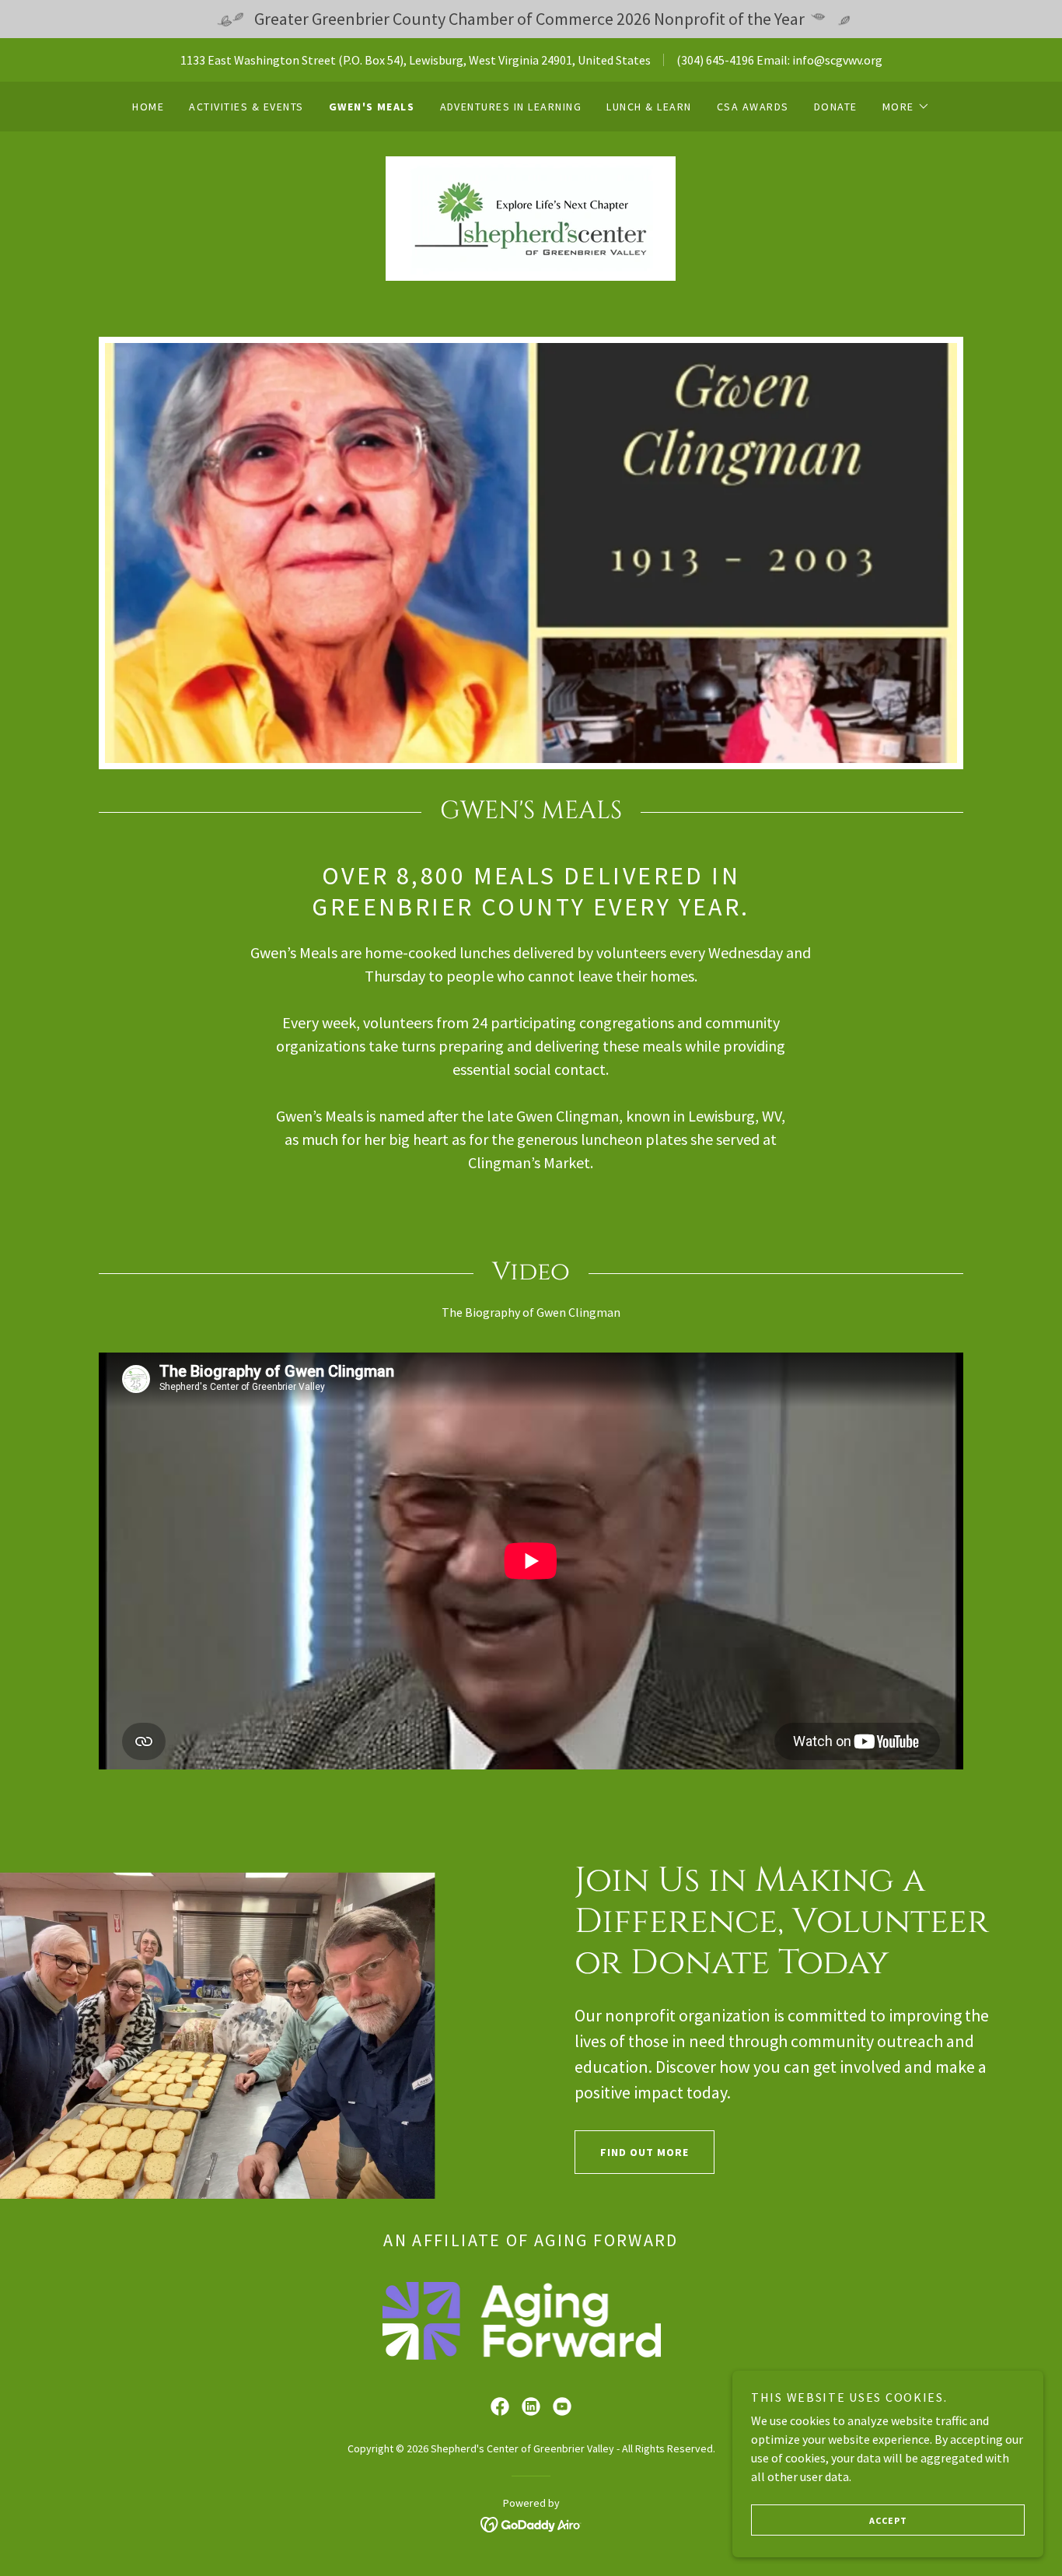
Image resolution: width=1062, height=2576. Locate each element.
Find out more (645, 2152)
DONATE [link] (836, 107)
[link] (531, 217)
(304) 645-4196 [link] (715, 60)
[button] (906, 107)
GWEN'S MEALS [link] (372, 107)
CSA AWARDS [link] (753, 107)
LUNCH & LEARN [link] (649, 107)
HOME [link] (148, 107)
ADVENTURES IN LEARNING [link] (511, 107)
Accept (888, 2520)
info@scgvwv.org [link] (837, 60)
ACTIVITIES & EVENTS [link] (246, 107)
